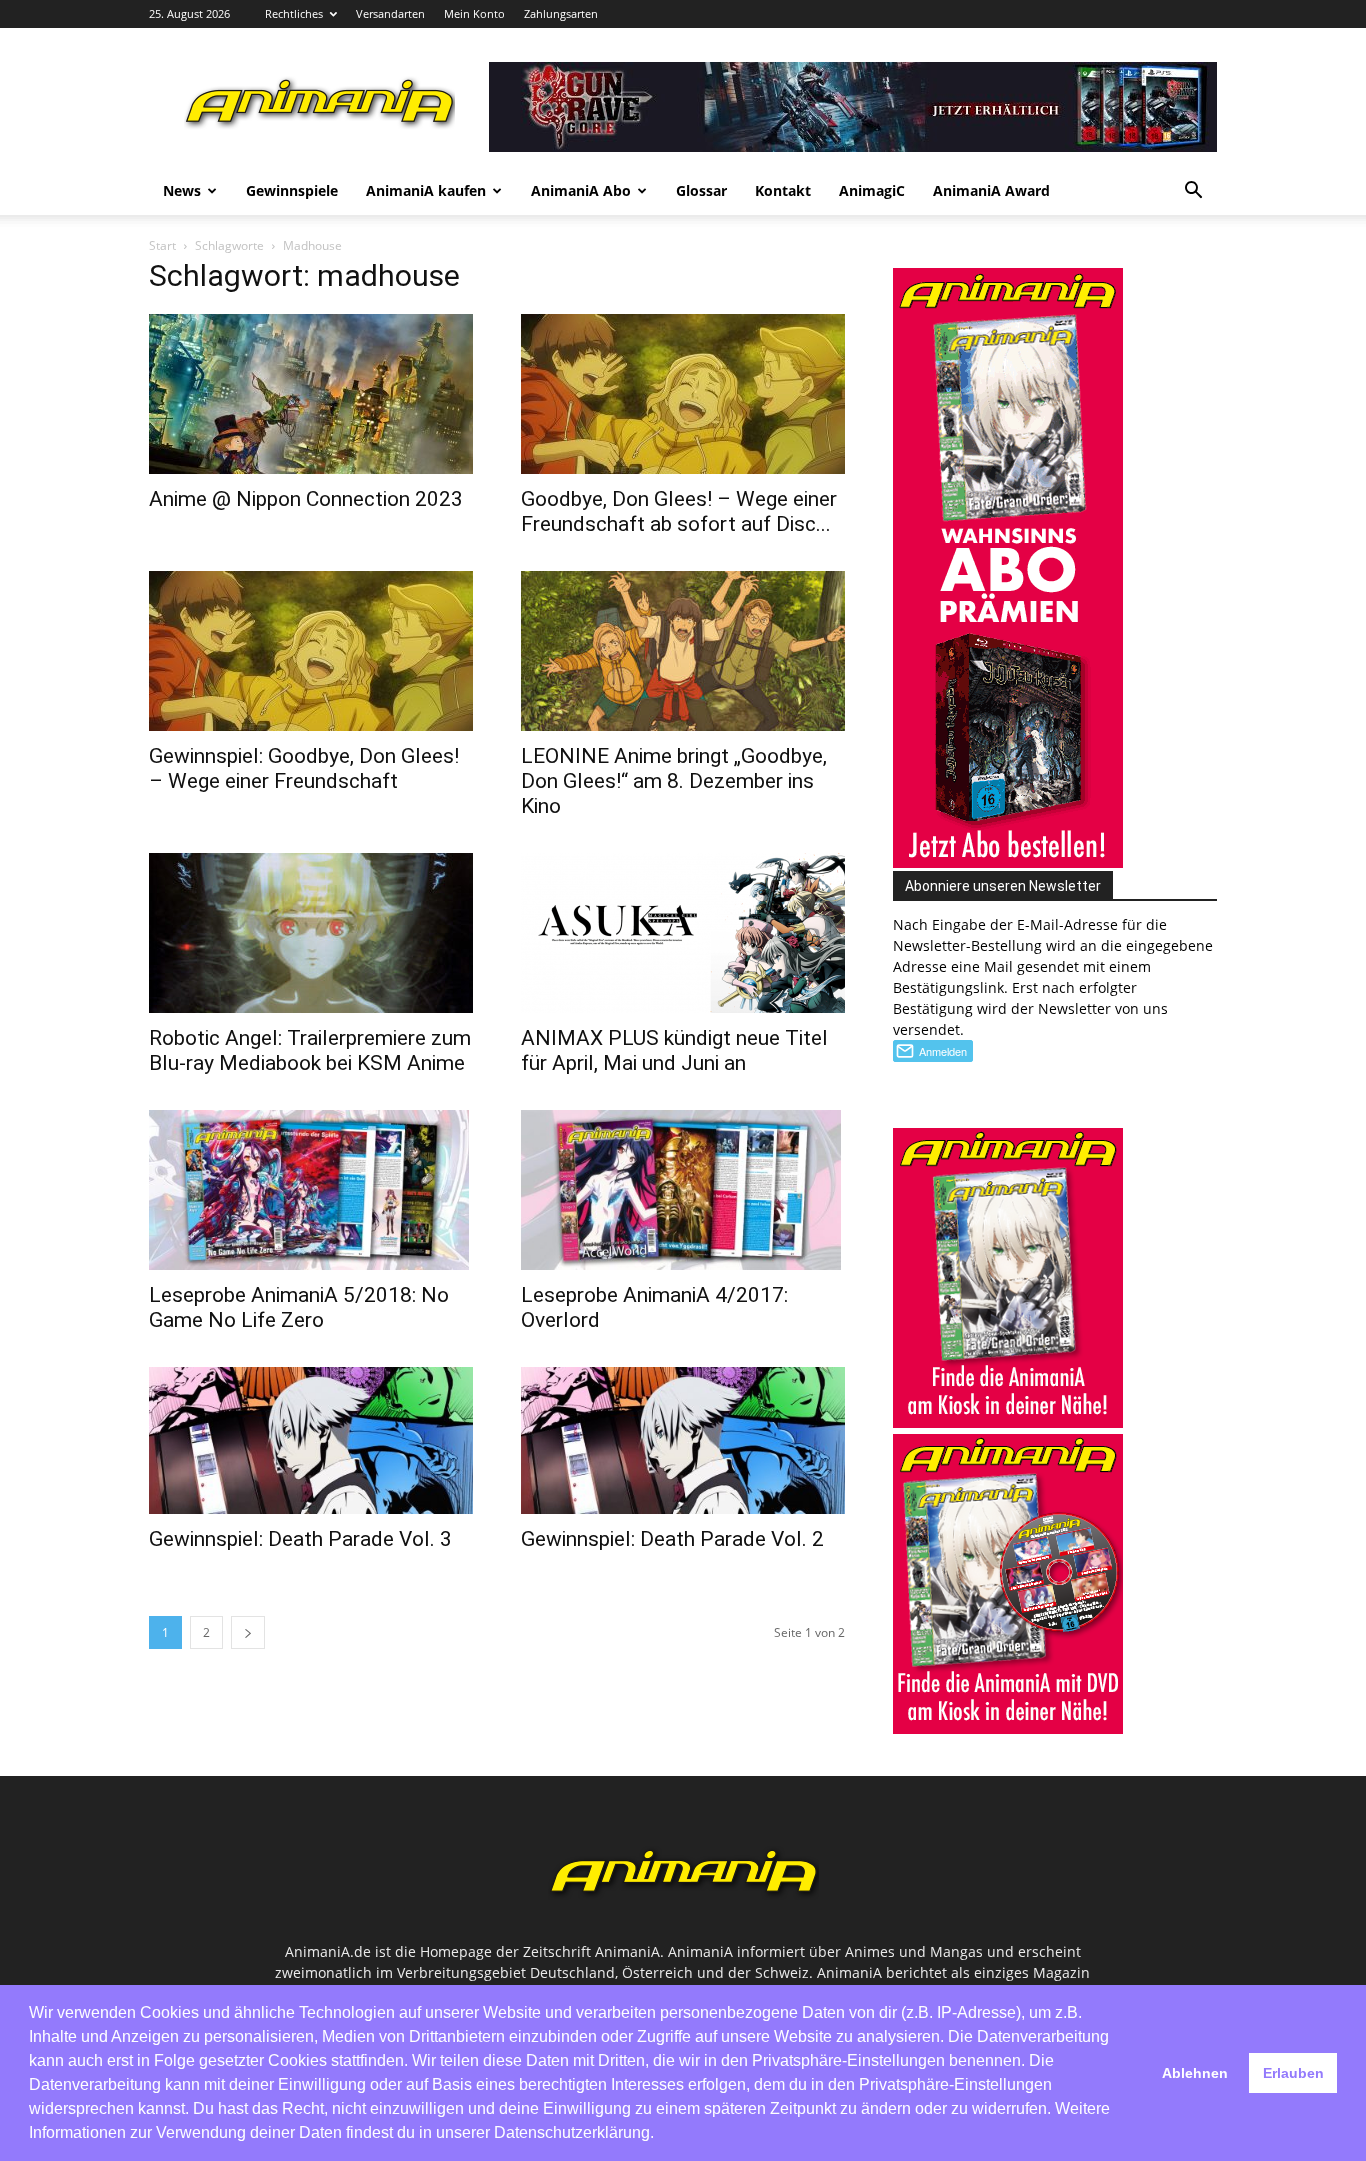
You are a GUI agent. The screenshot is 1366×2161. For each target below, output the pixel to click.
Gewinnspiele (292, 190)
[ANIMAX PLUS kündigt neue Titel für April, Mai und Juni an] (683, 933)
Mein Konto (474, 13)
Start (162, 245)
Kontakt (783, 190)
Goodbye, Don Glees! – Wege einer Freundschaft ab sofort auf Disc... (679, 511)
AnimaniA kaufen (426, 190)
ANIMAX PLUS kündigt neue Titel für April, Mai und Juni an (674, 1050)
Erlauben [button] (1293, 2073)
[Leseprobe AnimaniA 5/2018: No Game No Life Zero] (311, 1190)
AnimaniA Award (991, 190)
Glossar (701, 190)
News (182, 190)
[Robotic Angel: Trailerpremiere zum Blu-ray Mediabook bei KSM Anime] (311, 933)
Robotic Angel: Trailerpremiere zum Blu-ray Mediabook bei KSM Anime (310, 1050)
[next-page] (248, 1632)
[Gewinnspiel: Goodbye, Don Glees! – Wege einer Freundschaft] (311, 651)
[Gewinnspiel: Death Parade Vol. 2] (683, 1440)
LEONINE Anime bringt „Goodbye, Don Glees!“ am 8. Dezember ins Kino (674, 781)
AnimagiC (872, 190)
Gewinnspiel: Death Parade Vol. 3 (300, 1539)
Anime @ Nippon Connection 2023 (306, 499)
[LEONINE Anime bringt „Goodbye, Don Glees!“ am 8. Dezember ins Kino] (683, 651)
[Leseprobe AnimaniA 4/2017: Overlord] (683, 1190)
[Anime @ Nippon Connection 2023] (311, 394)
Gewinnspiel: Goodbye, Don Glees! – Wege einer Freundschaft (304, 768)
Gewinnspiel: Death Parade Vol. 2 (672, 1539)
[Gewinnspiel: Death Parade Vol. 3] (311, 1440)
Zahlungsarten (561, 13)
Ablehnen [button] (1195, 2073)
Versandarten (390, 13)
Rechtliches (294, 13)
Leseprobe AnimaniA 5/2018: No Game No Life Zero (299, 1307)
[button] (1193, 192)
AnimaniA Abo (581, 190)
